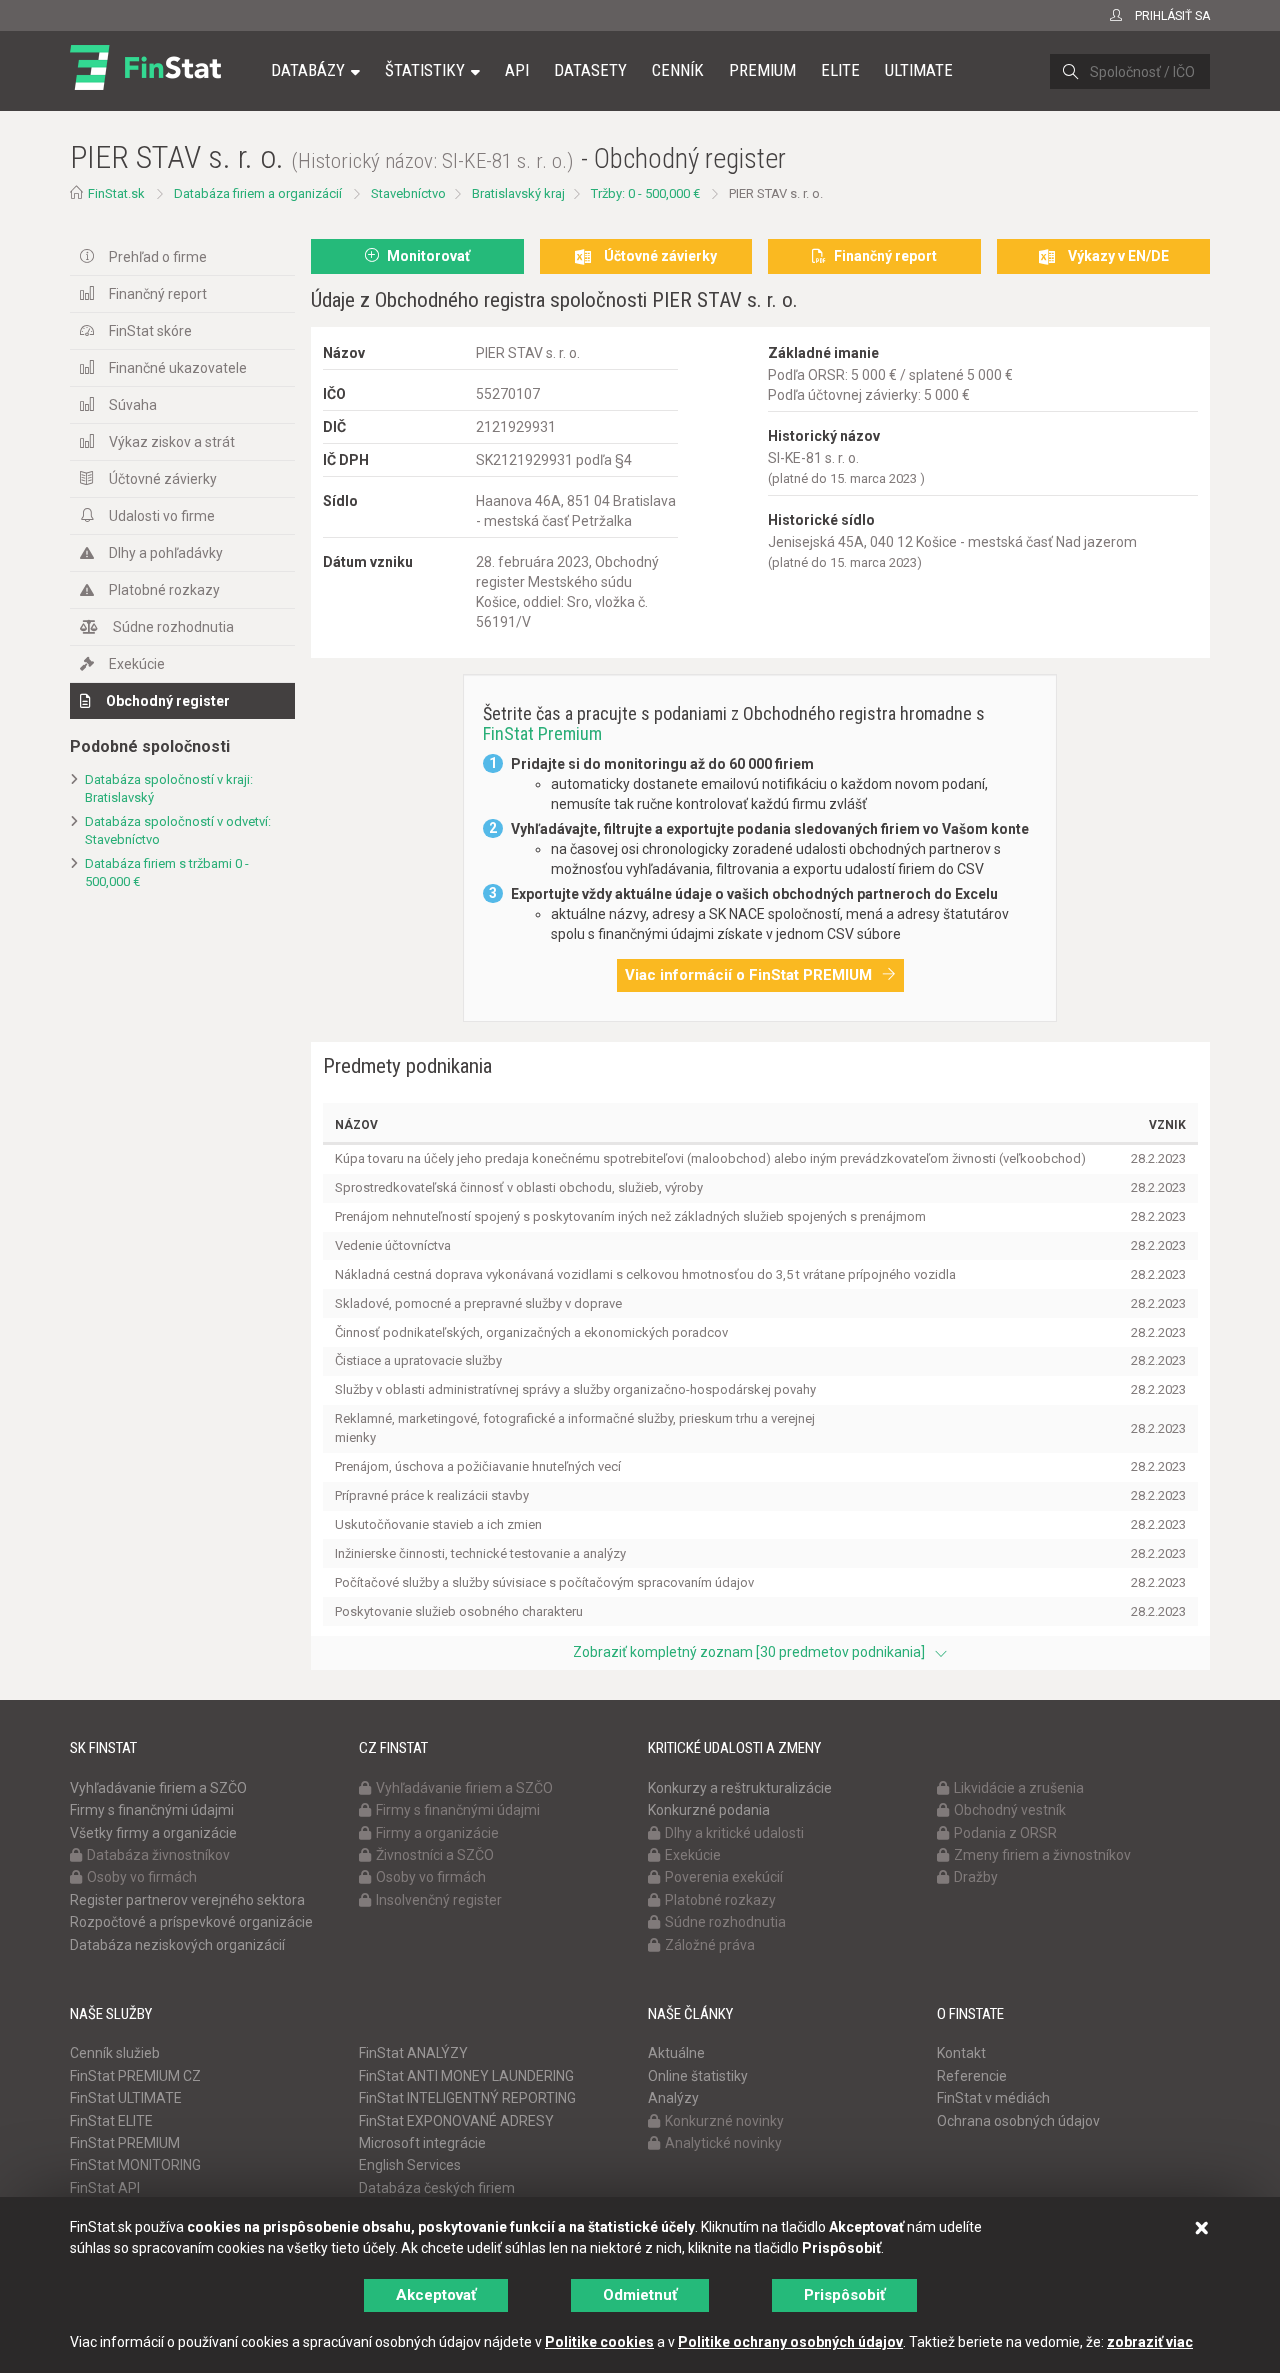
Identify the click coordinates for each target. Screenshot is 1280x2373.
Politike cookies (599, 2342)
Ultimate (919, 70)
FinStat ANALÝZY (413, 2053)
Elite (840, 70)
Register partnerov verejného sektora (187, 1900)
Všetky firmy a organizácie (153, 1833)
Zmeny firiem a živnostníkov (1042, 1855)
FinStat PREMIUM (125, 2143)
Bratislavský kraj (518, 193)
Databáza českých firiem (437, 2188)
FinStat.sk (116, 193)
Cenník (678, 70)
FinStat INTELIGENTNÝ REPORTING (467, 2098)
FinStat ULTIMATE (126, 2098)
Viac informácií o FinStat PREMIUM (748, 975)
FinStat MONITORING (135, 2165)
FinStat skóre (150, 331)
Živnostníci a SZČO (435, 1855)
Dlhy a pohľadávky (166, 553)
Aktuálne (676, 2053)
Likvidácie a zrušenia (1019, 1788)
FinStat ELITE (111, 2121)
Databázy (308, 70)
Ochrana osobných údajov (1018, 2121)
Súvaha (133, 405)
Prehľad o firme (158, 257)
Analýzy (673, 2098)
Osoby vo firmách (142, 1877)
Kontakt (961, 2053)
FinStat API (105, 2188)
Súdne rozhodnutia (173, 627)
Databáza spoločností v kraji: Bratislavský (169, 789)
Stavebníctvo (408, 193)
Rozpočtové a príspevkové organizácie (191, 1922)
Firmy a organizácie (437, 1833)
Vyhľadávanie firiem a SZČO (158, 1788)
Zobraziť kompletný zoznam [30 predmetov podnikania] (749, 1652)
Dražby (976, 1877)
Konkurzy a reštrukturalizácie (740, 1788)
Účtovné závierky (163, 479)
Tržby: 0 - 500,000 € (645, 193)
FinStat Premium (542, 733)
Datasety (590, 70)
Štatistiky (425, 70)
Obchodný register (168, 701)
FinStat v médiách (993, 2098)
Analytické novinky (723, 2143)
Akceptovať (436, 2295)
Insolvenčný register (439, 1900)
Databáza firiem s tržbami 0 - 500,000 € (167, 873)
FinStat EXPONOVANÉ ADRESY (456, 2121)
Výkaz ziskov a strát (172, 442)
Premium (762, 70)
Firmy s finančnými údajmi (152, 1810)
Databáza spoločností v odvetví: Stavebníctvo (178, 831)
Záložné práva (710, 1945)
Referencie (972, 2076)
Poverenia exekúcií (724, 1877)
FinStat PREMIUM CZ (135, 2076)
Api (517, 70)
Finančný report (158, 294)
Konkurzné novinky (724, 2121)
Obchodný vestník (1010, 1810)
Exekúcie (137, 664)
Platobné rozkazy (164, 590)
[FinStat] (145, 84)
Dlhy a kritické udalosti (734, 1833)
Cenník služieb (115, 2053)
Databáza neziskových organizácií (177, 1945)
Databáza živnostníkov (158, 1855)
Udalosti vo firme (162, 516)
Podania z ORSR (1005, 1833)
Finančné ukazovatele (178, 368)
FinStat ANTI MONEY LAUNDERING (466, 2076)
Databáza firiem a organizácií (258, 193)
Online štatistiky (698, 2076)
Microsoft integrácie (422, 2143)
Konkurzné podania (709, 1810)
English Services (410, 2165)
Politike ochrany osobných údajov (790, 2342)
